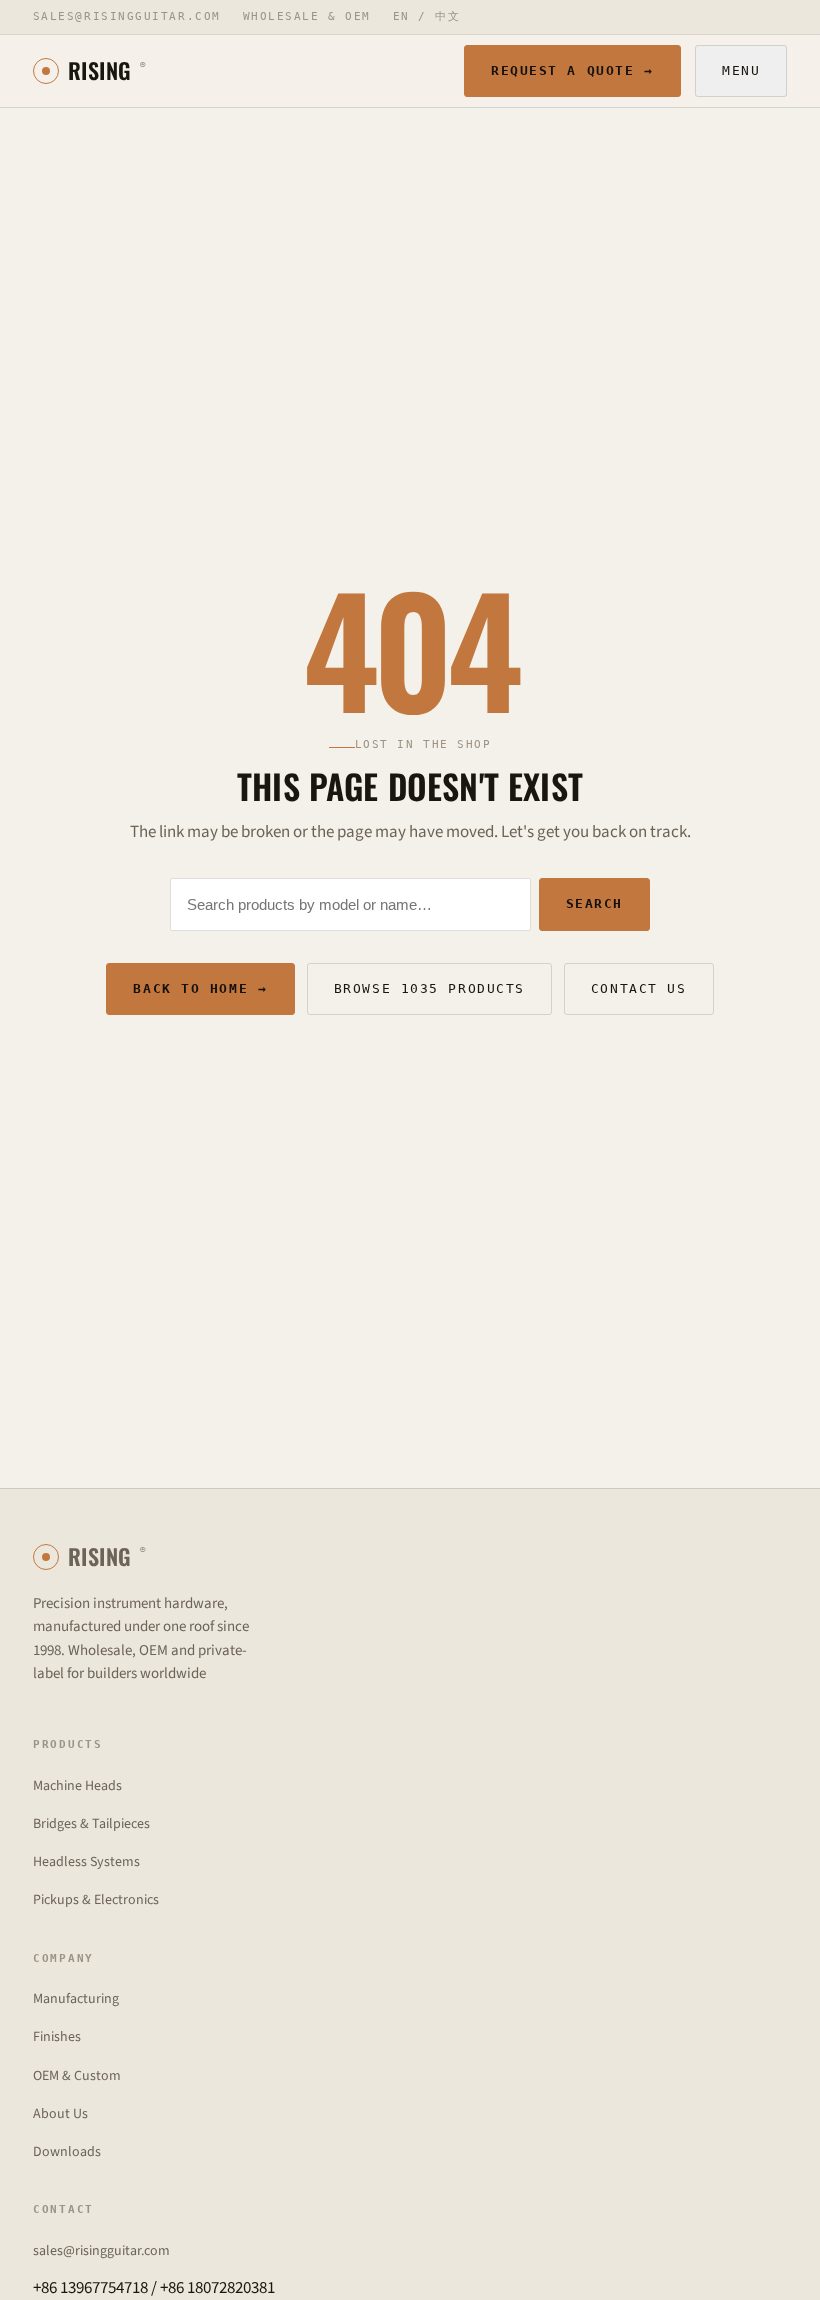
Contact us (639, 988)
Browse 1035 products (429, 988)
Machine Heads (77, 1786)
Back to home (200, 988)
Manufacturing (76, 1999)
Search (594, 903)
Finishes (57, 2037)
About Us (60, 2114)
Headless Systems (86, 1862)
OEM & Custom (77, 2076)
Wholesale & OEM (307, 16)
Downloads (67, 2152)
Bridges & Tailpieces (91, 1824)
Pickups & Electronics (96, 1900)
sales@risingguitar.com (127, 16)
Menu (741, 70)
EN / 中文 (427, 16)
